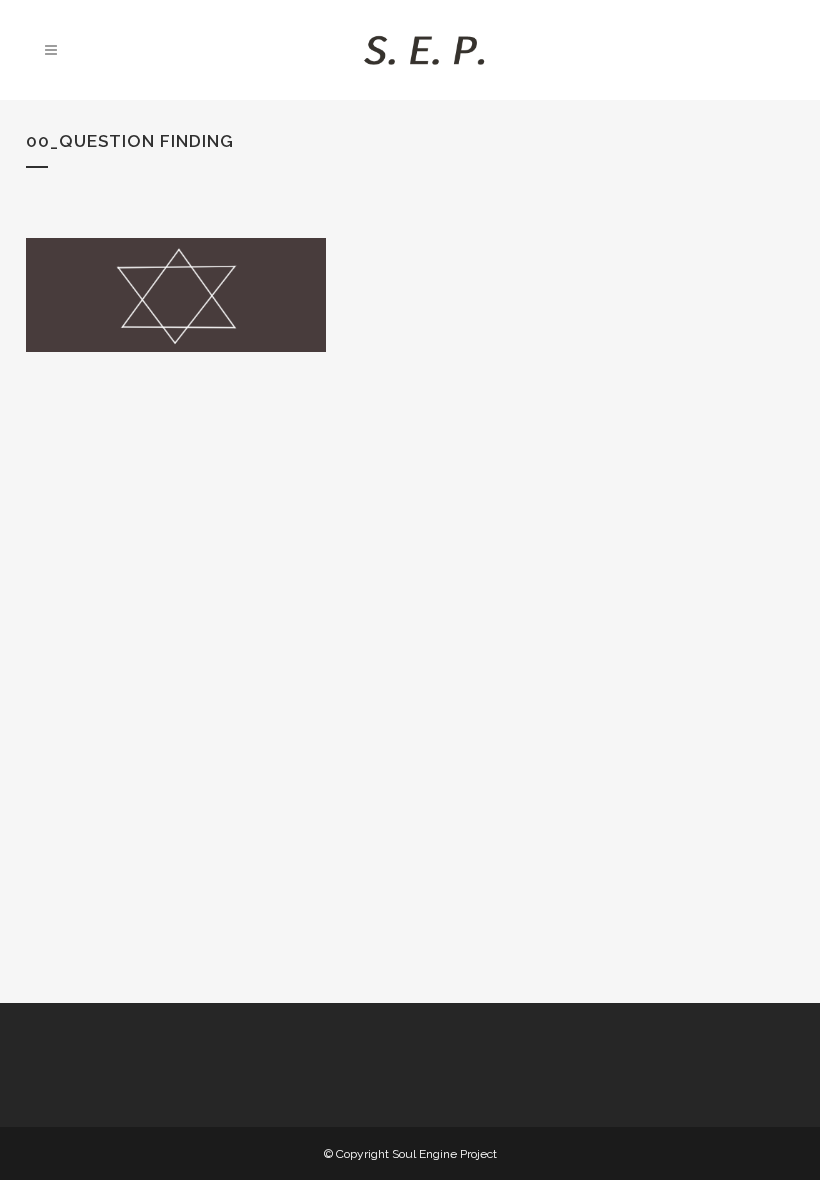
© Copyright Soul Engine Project (410, 1154)
